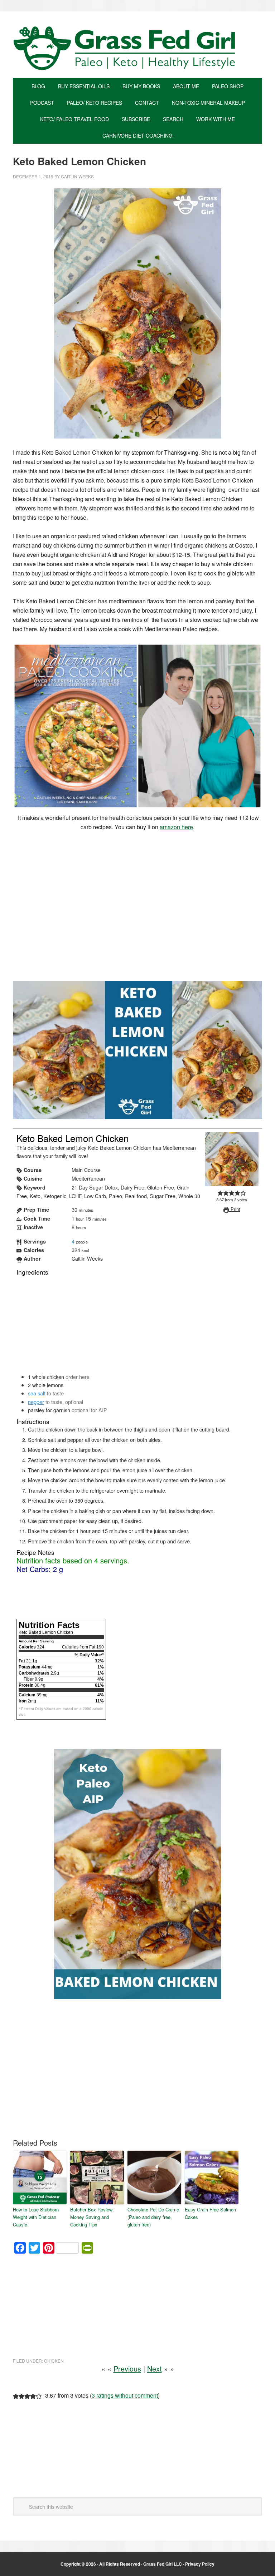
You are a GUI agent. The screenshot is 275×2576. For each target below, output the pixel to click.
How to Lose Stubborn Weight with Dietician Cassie (36, 2217)
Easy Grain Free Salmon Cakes (210, 2213)
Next (155, 2369)
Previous (127, 2369)
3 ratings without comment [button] (125, 2395)
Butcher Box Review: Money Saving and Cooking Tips (92, 2217)
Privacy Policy (200, 2564)
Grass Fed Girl (137, 48)
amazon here (176, 827)
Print (235, 1209)
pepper (36, 1402)
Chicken (54, 2361)
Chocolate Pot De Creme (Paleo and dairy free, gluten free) (153, 2217)
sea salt (37, 1393)
